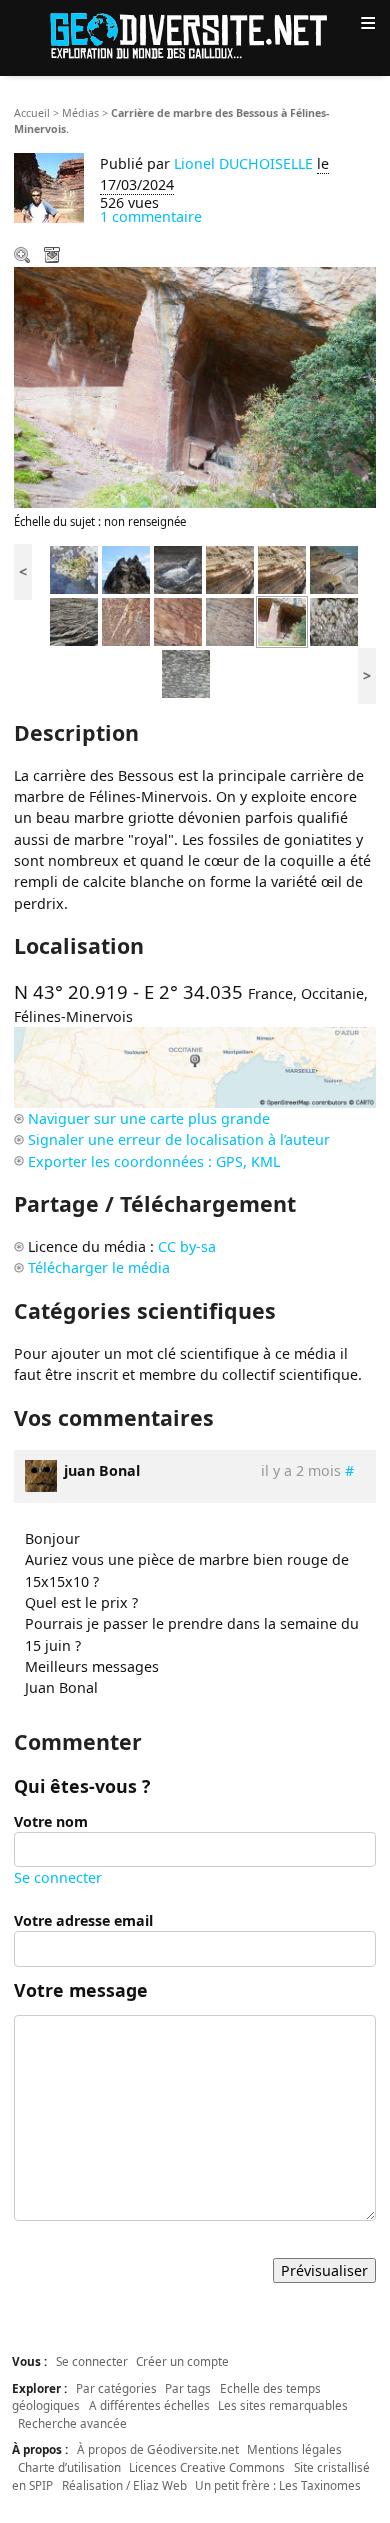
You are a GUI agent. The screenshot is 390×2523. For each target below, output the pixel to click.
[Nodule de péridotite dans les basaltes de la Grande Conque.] (74, 568)
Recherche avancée (72, 2423)
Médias (80, 113)
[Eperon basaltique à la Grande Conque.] (126, 568)
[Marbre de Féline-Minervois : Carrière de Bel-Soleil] (186, 672)
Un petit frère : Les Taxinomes (278, 2485)
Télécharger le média (54, 257)
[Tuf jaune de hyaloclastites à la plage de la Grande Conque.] (230, 568)
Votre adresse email (83, 1920)
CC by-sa (187, 1246)
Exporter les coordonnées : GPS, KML (154, 1161)
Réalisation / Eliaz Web (124, 2485)
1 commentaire (151, 216)
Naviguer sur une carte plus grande (149, 1118)
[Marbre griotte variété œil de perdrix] (178, 620)
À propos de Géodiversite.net (158, 2449)
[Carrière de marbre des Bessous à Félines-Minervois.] (282, 620)
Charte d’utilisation (69, 2467)
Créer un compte (182, 2361)
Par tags (188, 2388)
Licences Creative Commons (207, 2467)
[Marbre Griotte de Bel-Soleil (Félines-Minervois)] (334, 620)
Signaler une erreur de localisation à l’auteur (179, 1139)
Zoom (24, 257)
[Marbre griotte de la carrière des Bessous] (230, 620)
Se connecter (58, 1877)
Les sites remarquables (283, 2405)
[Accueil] (195, 34)
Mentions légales (294, 2449)
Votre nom (51, 1821)
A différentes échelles (149, 2405)
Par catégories (116, 2388)
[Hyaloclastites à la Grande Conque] (282, 568)
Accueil (32, 113)
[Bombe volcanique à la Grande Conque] (178, 568)
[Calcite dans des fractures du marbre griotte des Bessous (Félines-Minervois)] (126, 620)
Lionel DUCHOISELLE (243, 163)
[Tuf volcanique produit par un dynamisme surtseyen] (74, 620)
